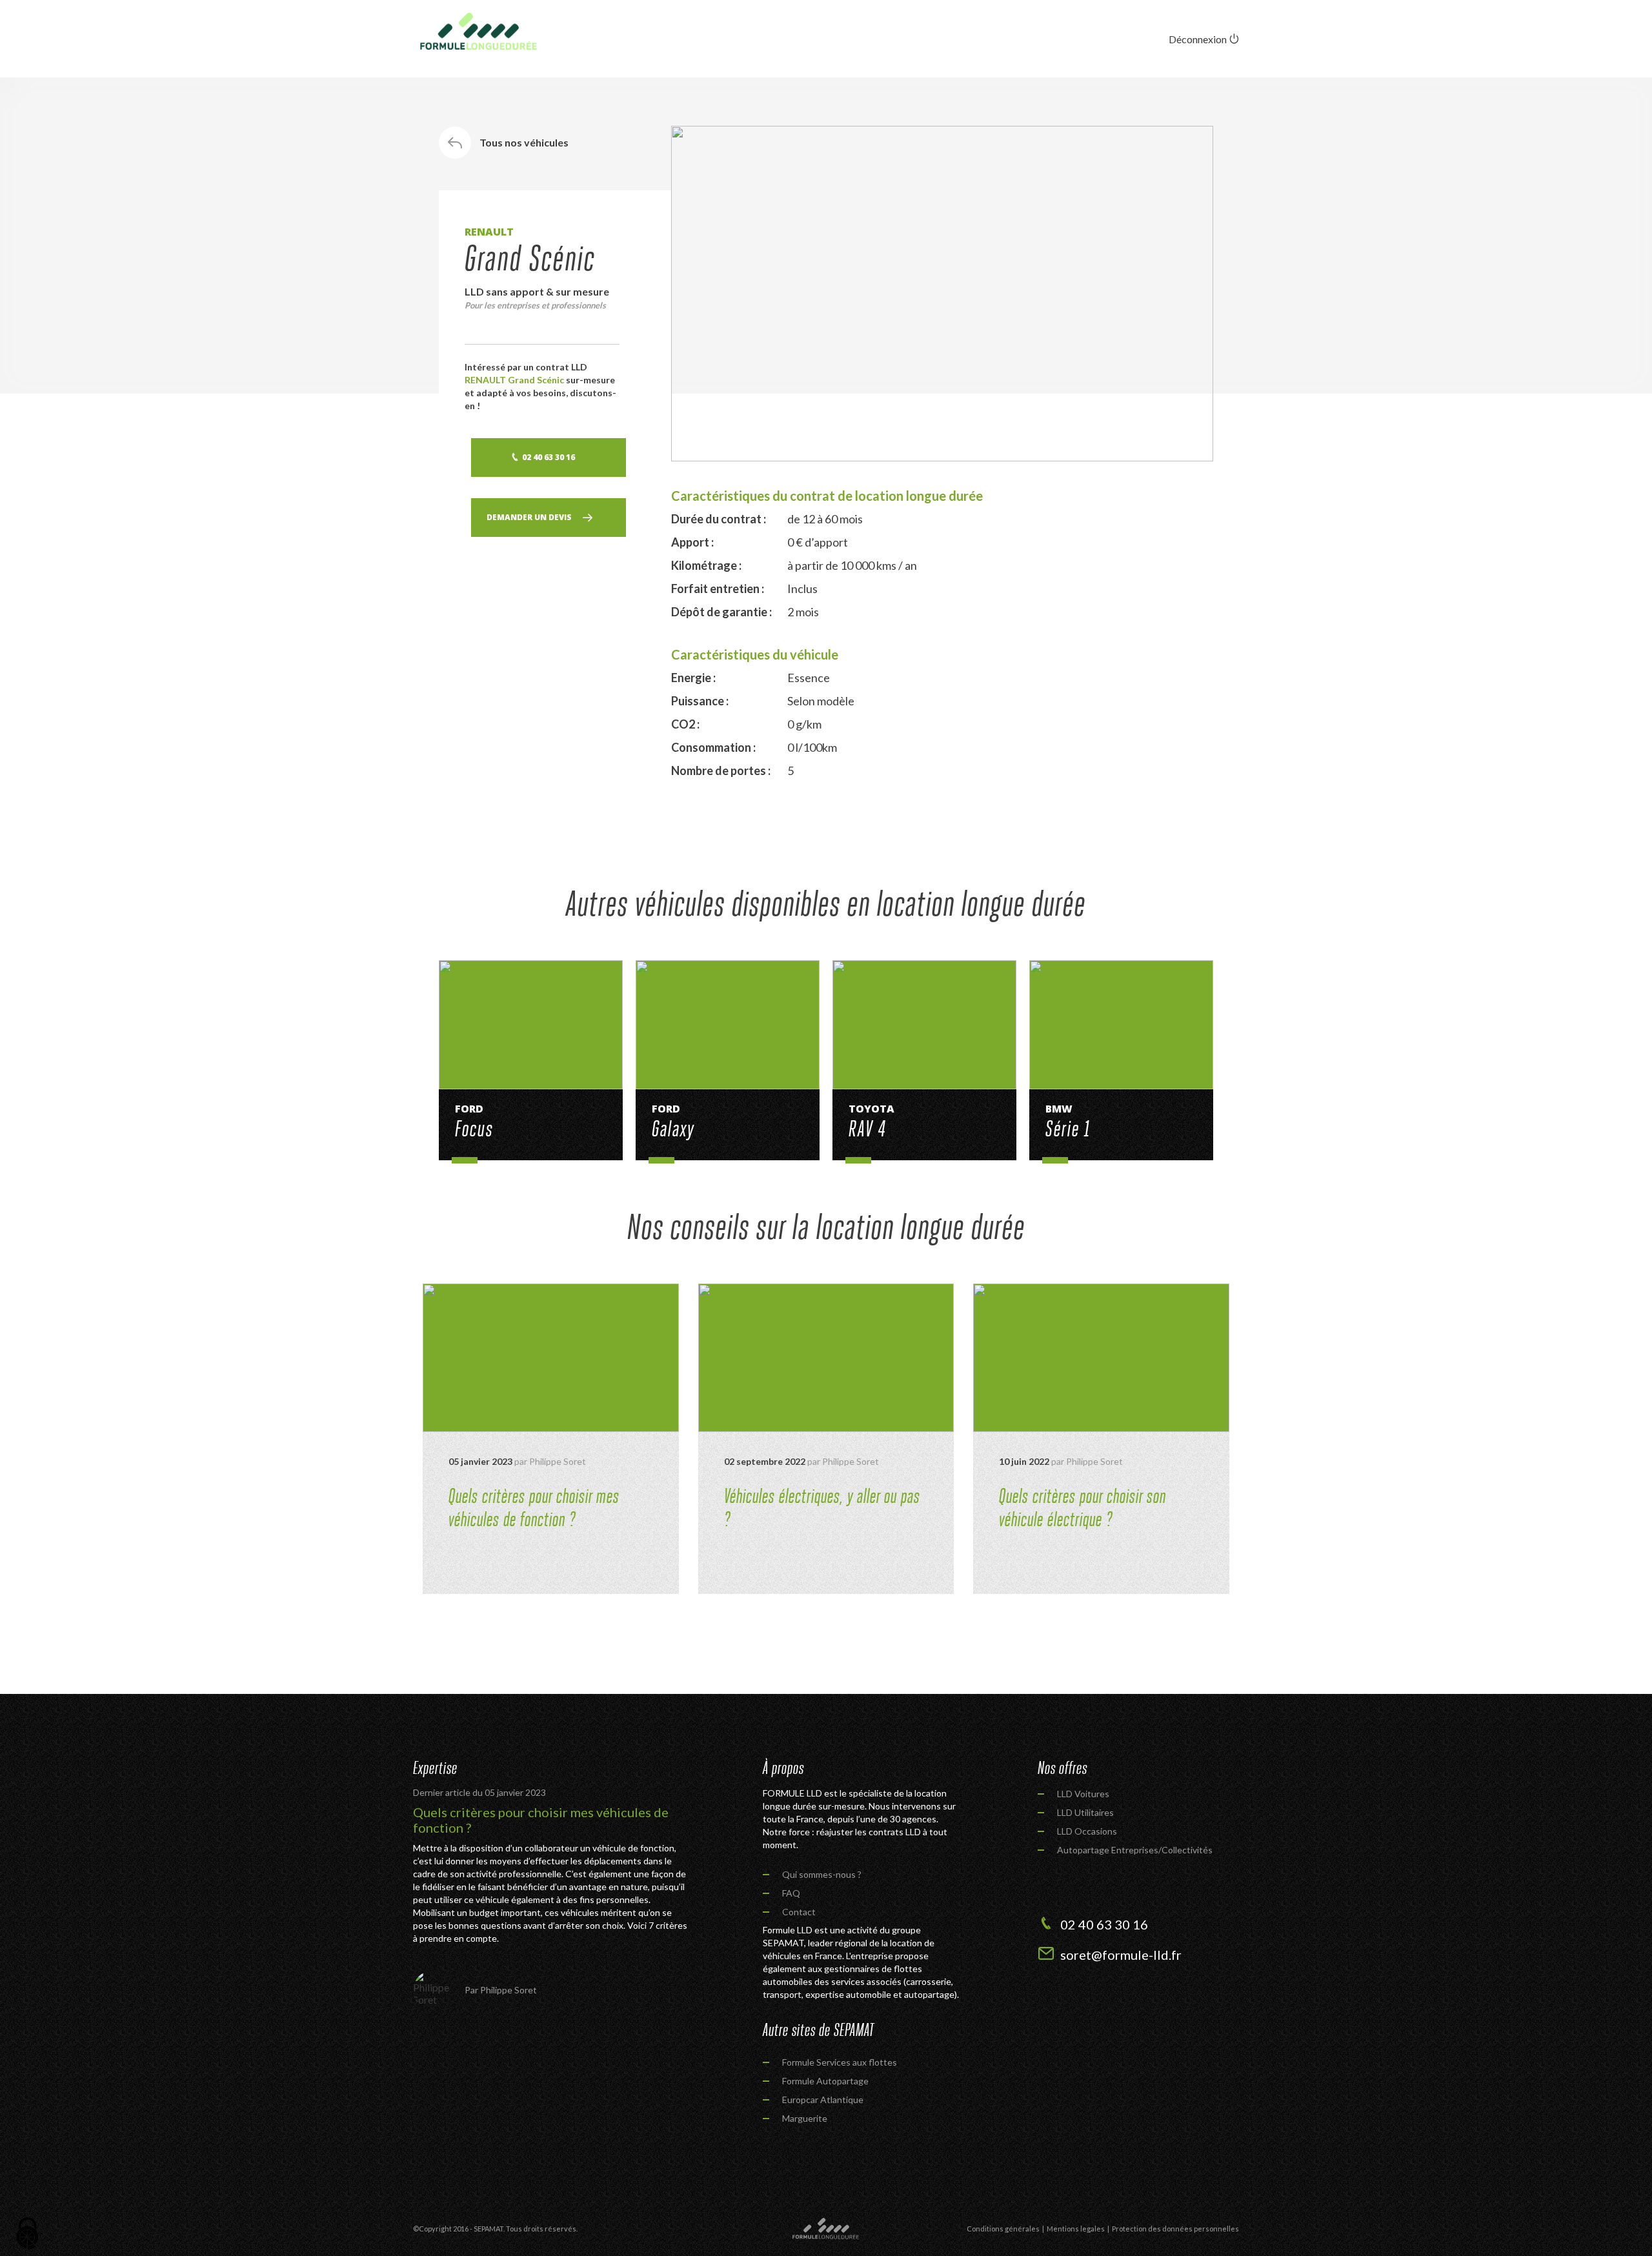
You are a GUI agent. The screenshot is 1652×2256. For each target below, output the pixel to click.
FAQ (791, 1893)
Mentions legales (1076, 2229)
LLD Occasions (1087, 1831)
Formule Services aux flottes (840, 2062)
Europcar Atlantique (823, 2100)
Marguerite (805, 2118)
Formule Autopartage (825, 2081)
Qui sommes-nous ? (822, 1874)
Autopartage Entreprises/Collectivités (1135, 1850)
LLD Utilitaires (1085, 1812)
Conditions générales (1003, 2229)
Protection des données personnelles (1175, 2229)
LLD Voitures (1083, 1794)
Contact (799, 1912)
